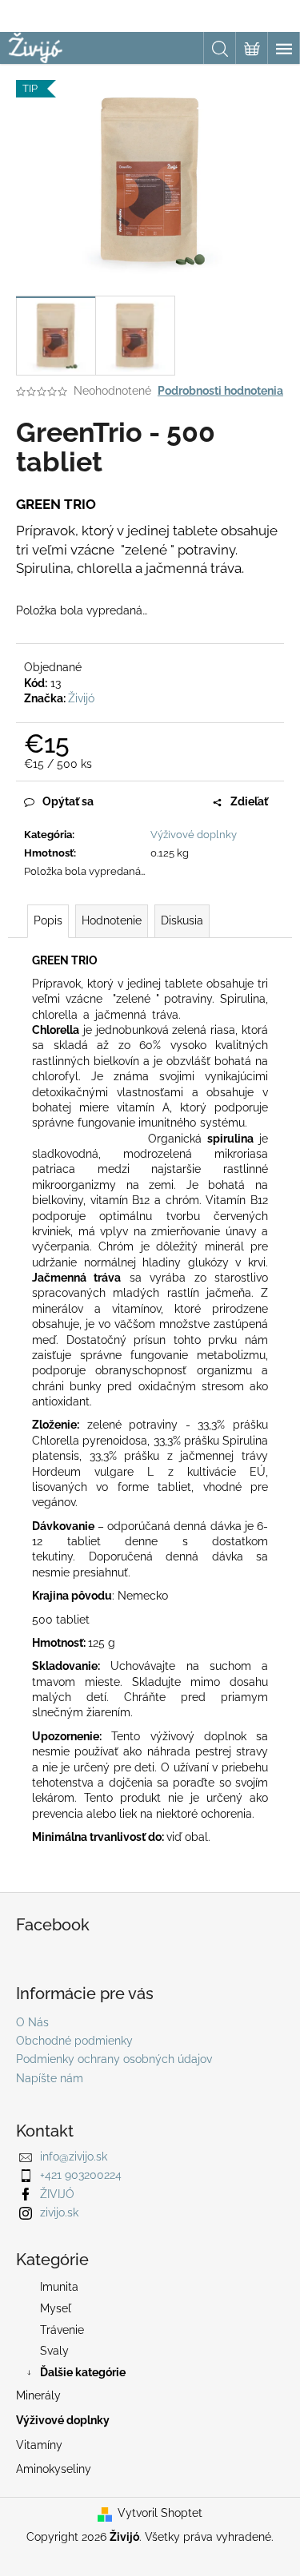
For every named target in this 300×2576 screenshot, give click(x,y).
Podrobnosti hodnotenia (220, 391)
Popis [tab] (48, 920)
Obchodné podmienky (74, 2041)
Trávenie (62, 2330)
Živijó (81, 698)
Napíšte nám (50, 2078)
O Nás (32, 2022)
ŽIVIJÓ (57, 2194)
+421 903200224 (81, 2175)
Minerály (38, 2395)
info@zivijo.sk (74, 2157)
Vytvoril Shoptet (160, 2513)
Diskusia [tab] (182, 920)
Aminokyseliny (54, 2469)
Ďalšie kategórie (83, 2372)
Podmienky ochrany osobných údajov (114, 2059)
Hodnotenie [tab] (112, 920)
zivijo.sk (59, 2212)
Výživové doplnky (194, 835)
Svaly (54, 2351)
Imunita (59, 2287)
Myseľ (56, 2308)
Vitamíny (39, 2445)
